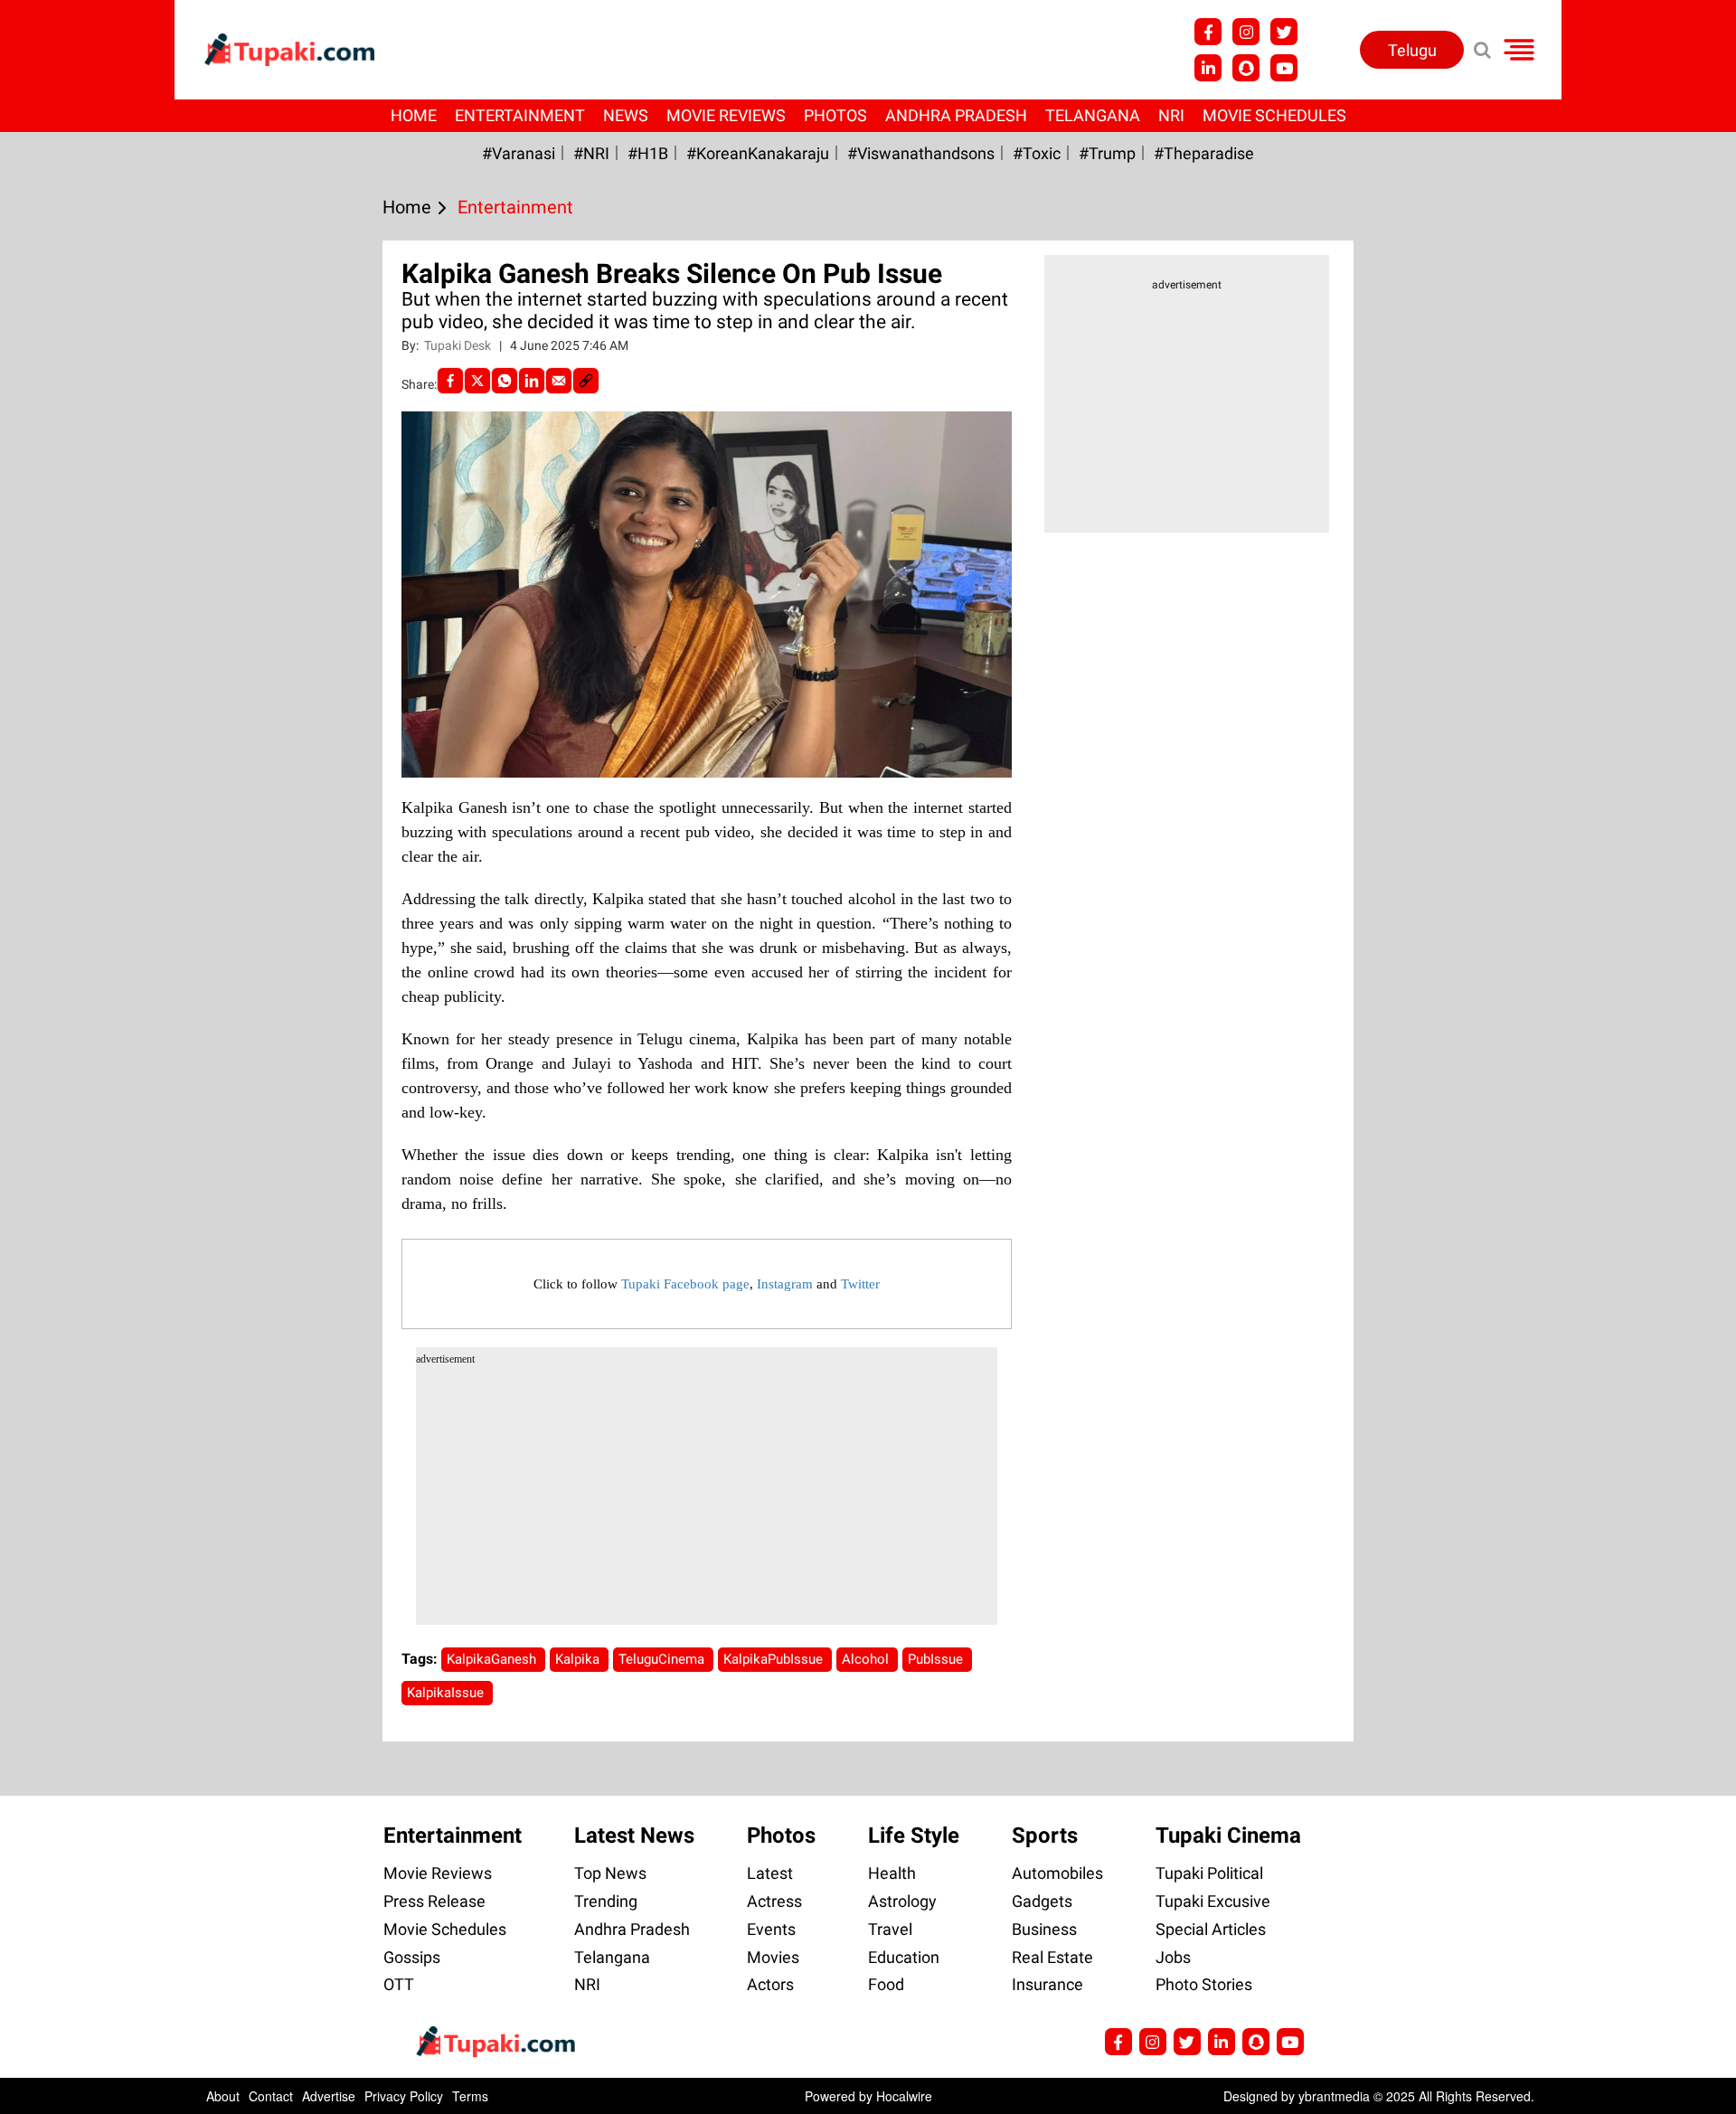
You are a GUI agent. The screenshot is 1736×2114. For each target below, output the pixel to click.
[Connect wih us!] (1208, 68)
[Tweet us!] (1246, 32)
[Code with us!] (1246, 68)
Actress (774, 1901)
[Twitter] (477, 381)
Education (904, 1957)
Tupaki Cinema (1228, 1836)
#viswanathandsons (921, 153)
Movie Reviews (726, 115)
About (223, 2096)
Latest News (634, 1836)
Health (892, 1873)
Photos (835, 115)
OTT (399, 1984)
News (626, 115)
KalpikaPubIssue (775, 1659)
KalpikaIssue (447, 1693)
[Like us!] (1208, 32)
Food (886, 1984)
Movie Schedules (1274, 115)
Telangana (1093, 115)
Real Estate (1052, 1957)
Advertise (329, 2096)
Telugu (1412, 50)
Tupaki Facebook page (685, 1284)
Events (771, 1929)
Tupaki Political (1209, 1873)
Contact (271, 2096)
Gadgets (1042, 1901)
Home (414, 115)
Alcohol (867, 1659)
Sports (1045, 1836)
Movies (773, 1957)
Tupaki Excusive (1213, 1901)
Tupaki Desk (459, 345)
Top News (610, 1873)
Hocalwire (904, 2096)
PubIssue (937, 1659)
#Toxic (1037, 153)
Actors (770, 1984)
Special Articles (1211, 1929)
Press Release (434, 1901)
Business (1044, 1929)
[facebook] (450, 381)
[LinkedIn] (532, 381)
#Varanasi (519, 153)
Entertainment (520, 115)
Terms (470, 2096)
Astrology (902, 1901)
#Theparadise (1204, 153)
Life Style (914, 1836)
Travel (890, 1929)
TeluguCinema (663, 1659)
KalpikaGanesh (493, 1659)
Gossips (412, 1957)
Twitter (860, 1284)
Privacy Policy (404, 2096)
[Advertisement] (81, 694)
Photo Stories (1204, 1984)
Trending (606, 1901)
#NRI (591, 153)
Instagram (785, 1284)
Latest (770, 1873)
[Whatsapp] (505, 381)
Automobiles (1057, 1873)
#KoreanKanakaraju (758, 153)
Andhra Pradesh (956, 115)
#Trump (1107, 153)
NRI (1171, 115)
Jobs (1173, 1957)
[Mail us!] (1284, 68)
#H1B (648, 153)
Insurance (1047, 1984)
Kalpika (579, 1659)
